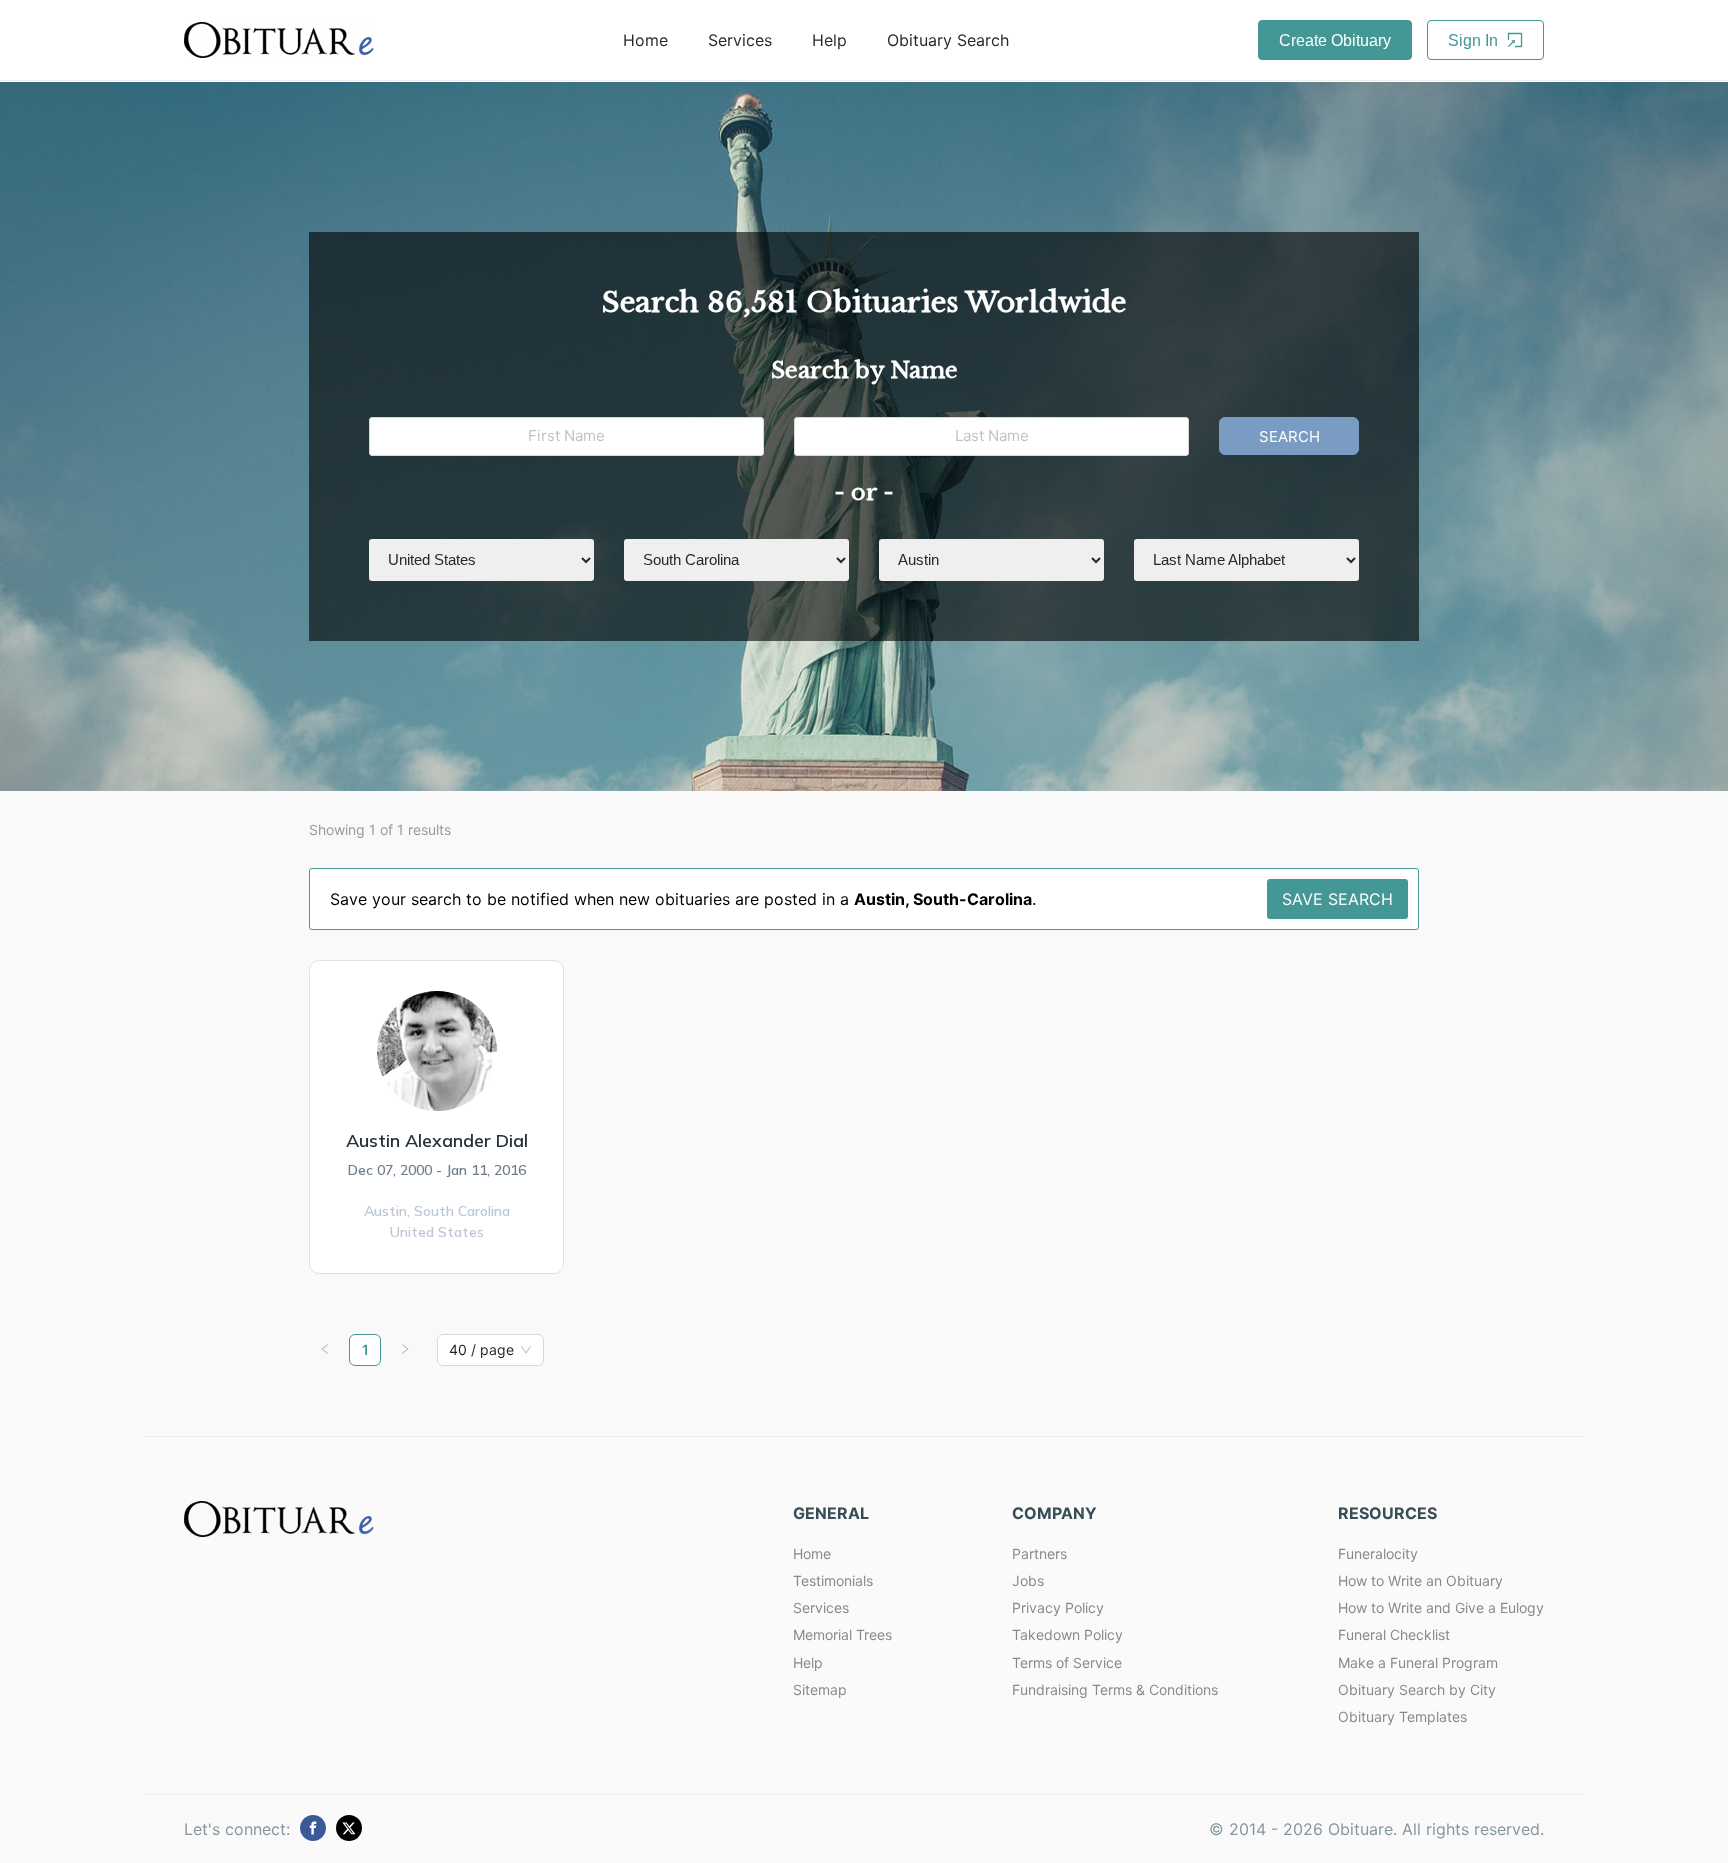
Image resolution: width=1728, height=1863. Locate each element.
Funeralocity (1378, 1553)
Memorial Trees (842, 1634)
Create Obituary (1335, 40)
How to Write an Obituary (1420, 1580)
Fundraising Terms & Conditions (1115, 1689)
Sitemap (820, 1689)
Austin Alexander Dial (437, 1140)
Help (829, 40)
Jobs (1028, 1580)
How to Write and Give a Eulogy (1441, 1607)
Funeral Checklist (1394, 1634)
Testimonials (833, 1580)
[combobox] (481, 1350)
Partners (1039, 1553)
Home (645, 40)
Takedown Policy (1067, 1634)
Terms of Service (1067, 1662)
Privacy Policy (1058, 1607)
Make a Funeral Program (1418, 1662)
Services (740, 40)
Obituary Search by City (1417, 1689)
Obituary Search (948, 40)
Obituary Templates (1402, 1716)
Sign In (1475, 40)
